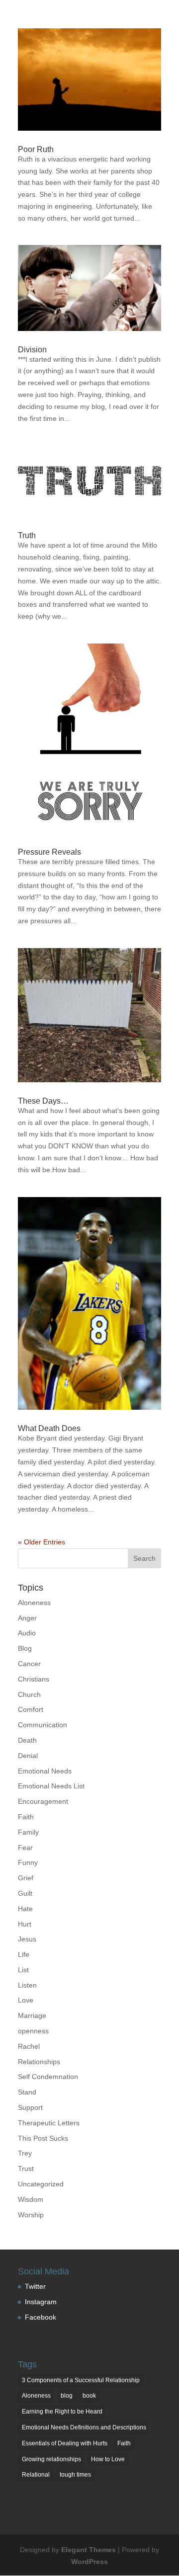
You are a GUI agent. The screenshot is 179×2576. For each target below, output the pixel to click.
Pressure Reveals (49, 852)
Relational (36, 2475)
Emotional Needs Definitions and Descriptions (84, 2427)
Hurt (25, 1924)
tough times (75, 2475)
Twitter (35, 2286)
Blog (25, 1648)
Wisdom (31, 2199)
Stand (27, 2092)
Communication (43, 1725)
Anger (27, 1618)
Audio (27, 1633)
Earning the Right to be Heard (62, 2412)
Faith (26, 1817)
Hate (25, 1909)
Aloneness (34, 1603)
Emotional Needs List (51, 1786)
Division (32, 350)
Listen (27, 1985)
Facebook (41, 2317)
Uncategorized (41, 2184)
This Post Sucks (43, 2138)
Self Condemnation (48, 2077)
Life (24, 1954)
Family (28, 1832)
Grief (26, 1878)
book (89, 2396)
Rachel (29, 2046)
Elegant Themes (89, 2550)
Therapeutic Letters (49, 2123)
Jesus (27, 1939)
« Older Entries (42, 1542)
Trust (26, 2169)
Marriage (32, 2015)
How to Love (108, 2459)
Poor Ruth (36, 149)
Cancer (29, 1664)
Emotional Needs (45, 1771)
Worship (31, 2215)
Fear (25, 1848)
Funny (28, 1862)
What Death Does (49, 1428)
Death (27, 1740)
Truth (27, 535)
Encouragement (43, 1801)
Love (26, 2000)
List (23, 1970)
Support (30, 2107)
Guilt (25, 1893)
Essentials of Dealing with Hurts (65, 2443)
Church (29, 1694)
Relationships (39, 2062)
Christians (34, 1679)
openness (33, 2031)
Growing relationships (51, 2459)
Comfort (31, 1709)
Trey (25, 2153)
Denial (28, 1756)
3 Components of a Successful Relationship (81, 2380)
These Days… (43, 1101)
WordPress (89, 2562)
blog (67, 2396)
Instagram (41, 2302)
